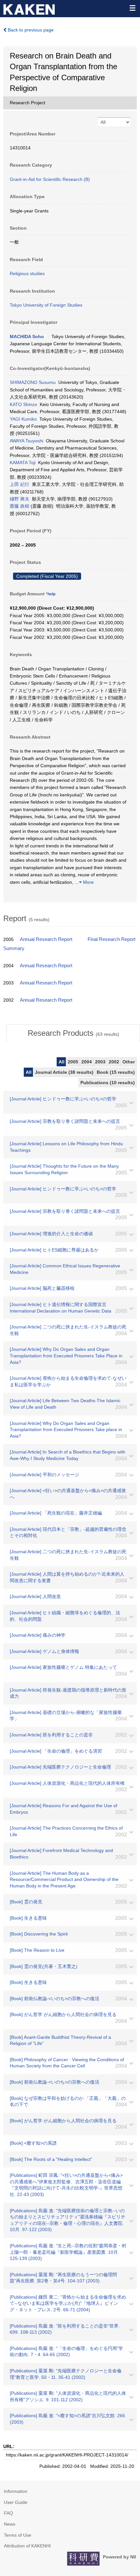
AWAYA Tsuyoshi (27, 441)
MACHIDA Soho (27, 336)
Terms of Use (18, 2535)
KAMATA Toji (23, 463)
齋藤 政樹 (20, 506)
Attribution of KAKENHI (27, 2546)
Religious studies (27, 273)
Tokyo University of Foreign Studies (46, 305)
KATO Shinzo (23, 404)
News (10, 2524)
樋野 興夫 (20, 499)
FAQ (8, 2513)
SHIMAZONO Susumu (33, 382)
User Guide (16, 2502)
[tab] (73, 1033)
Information (16, 2491)
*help (51, 594)
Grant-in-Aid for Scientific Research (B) (50, 179)
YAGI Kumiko (23, 419)
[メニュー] (132, 8)
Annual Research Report (46, 939)
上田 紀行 (20, 484)
